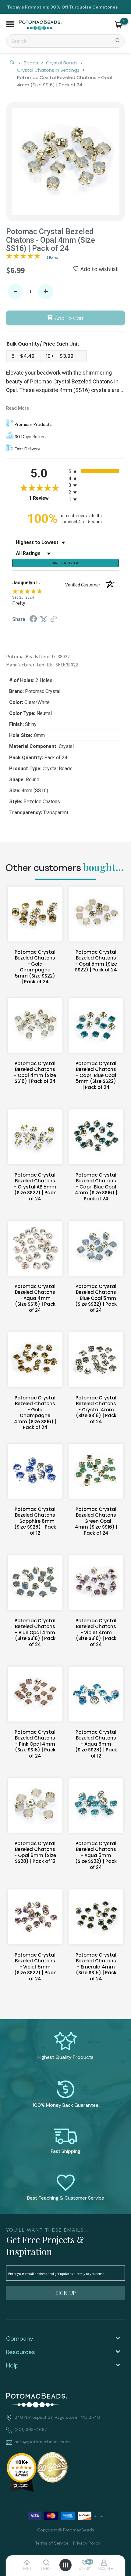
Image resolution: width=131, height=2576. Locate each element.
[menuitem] (50, 2543)
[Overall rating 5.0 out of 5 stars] (23, 257)
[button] (10, 25)
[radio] (94, 471)
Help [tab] (12, 2365)
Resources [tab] (21, 2352)
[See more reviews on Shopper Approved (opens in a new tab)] (54, 619)
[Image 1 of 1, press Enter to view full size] (65, 162)
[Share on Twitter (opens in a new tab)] (44, 619)
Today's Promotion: (28, 7)
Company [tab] (20, 2338)
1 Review (52, 258)
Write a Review (66, 563)
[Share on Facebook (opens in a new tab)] (33, 620)
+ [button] (46, 292)
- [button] (15, 292)
